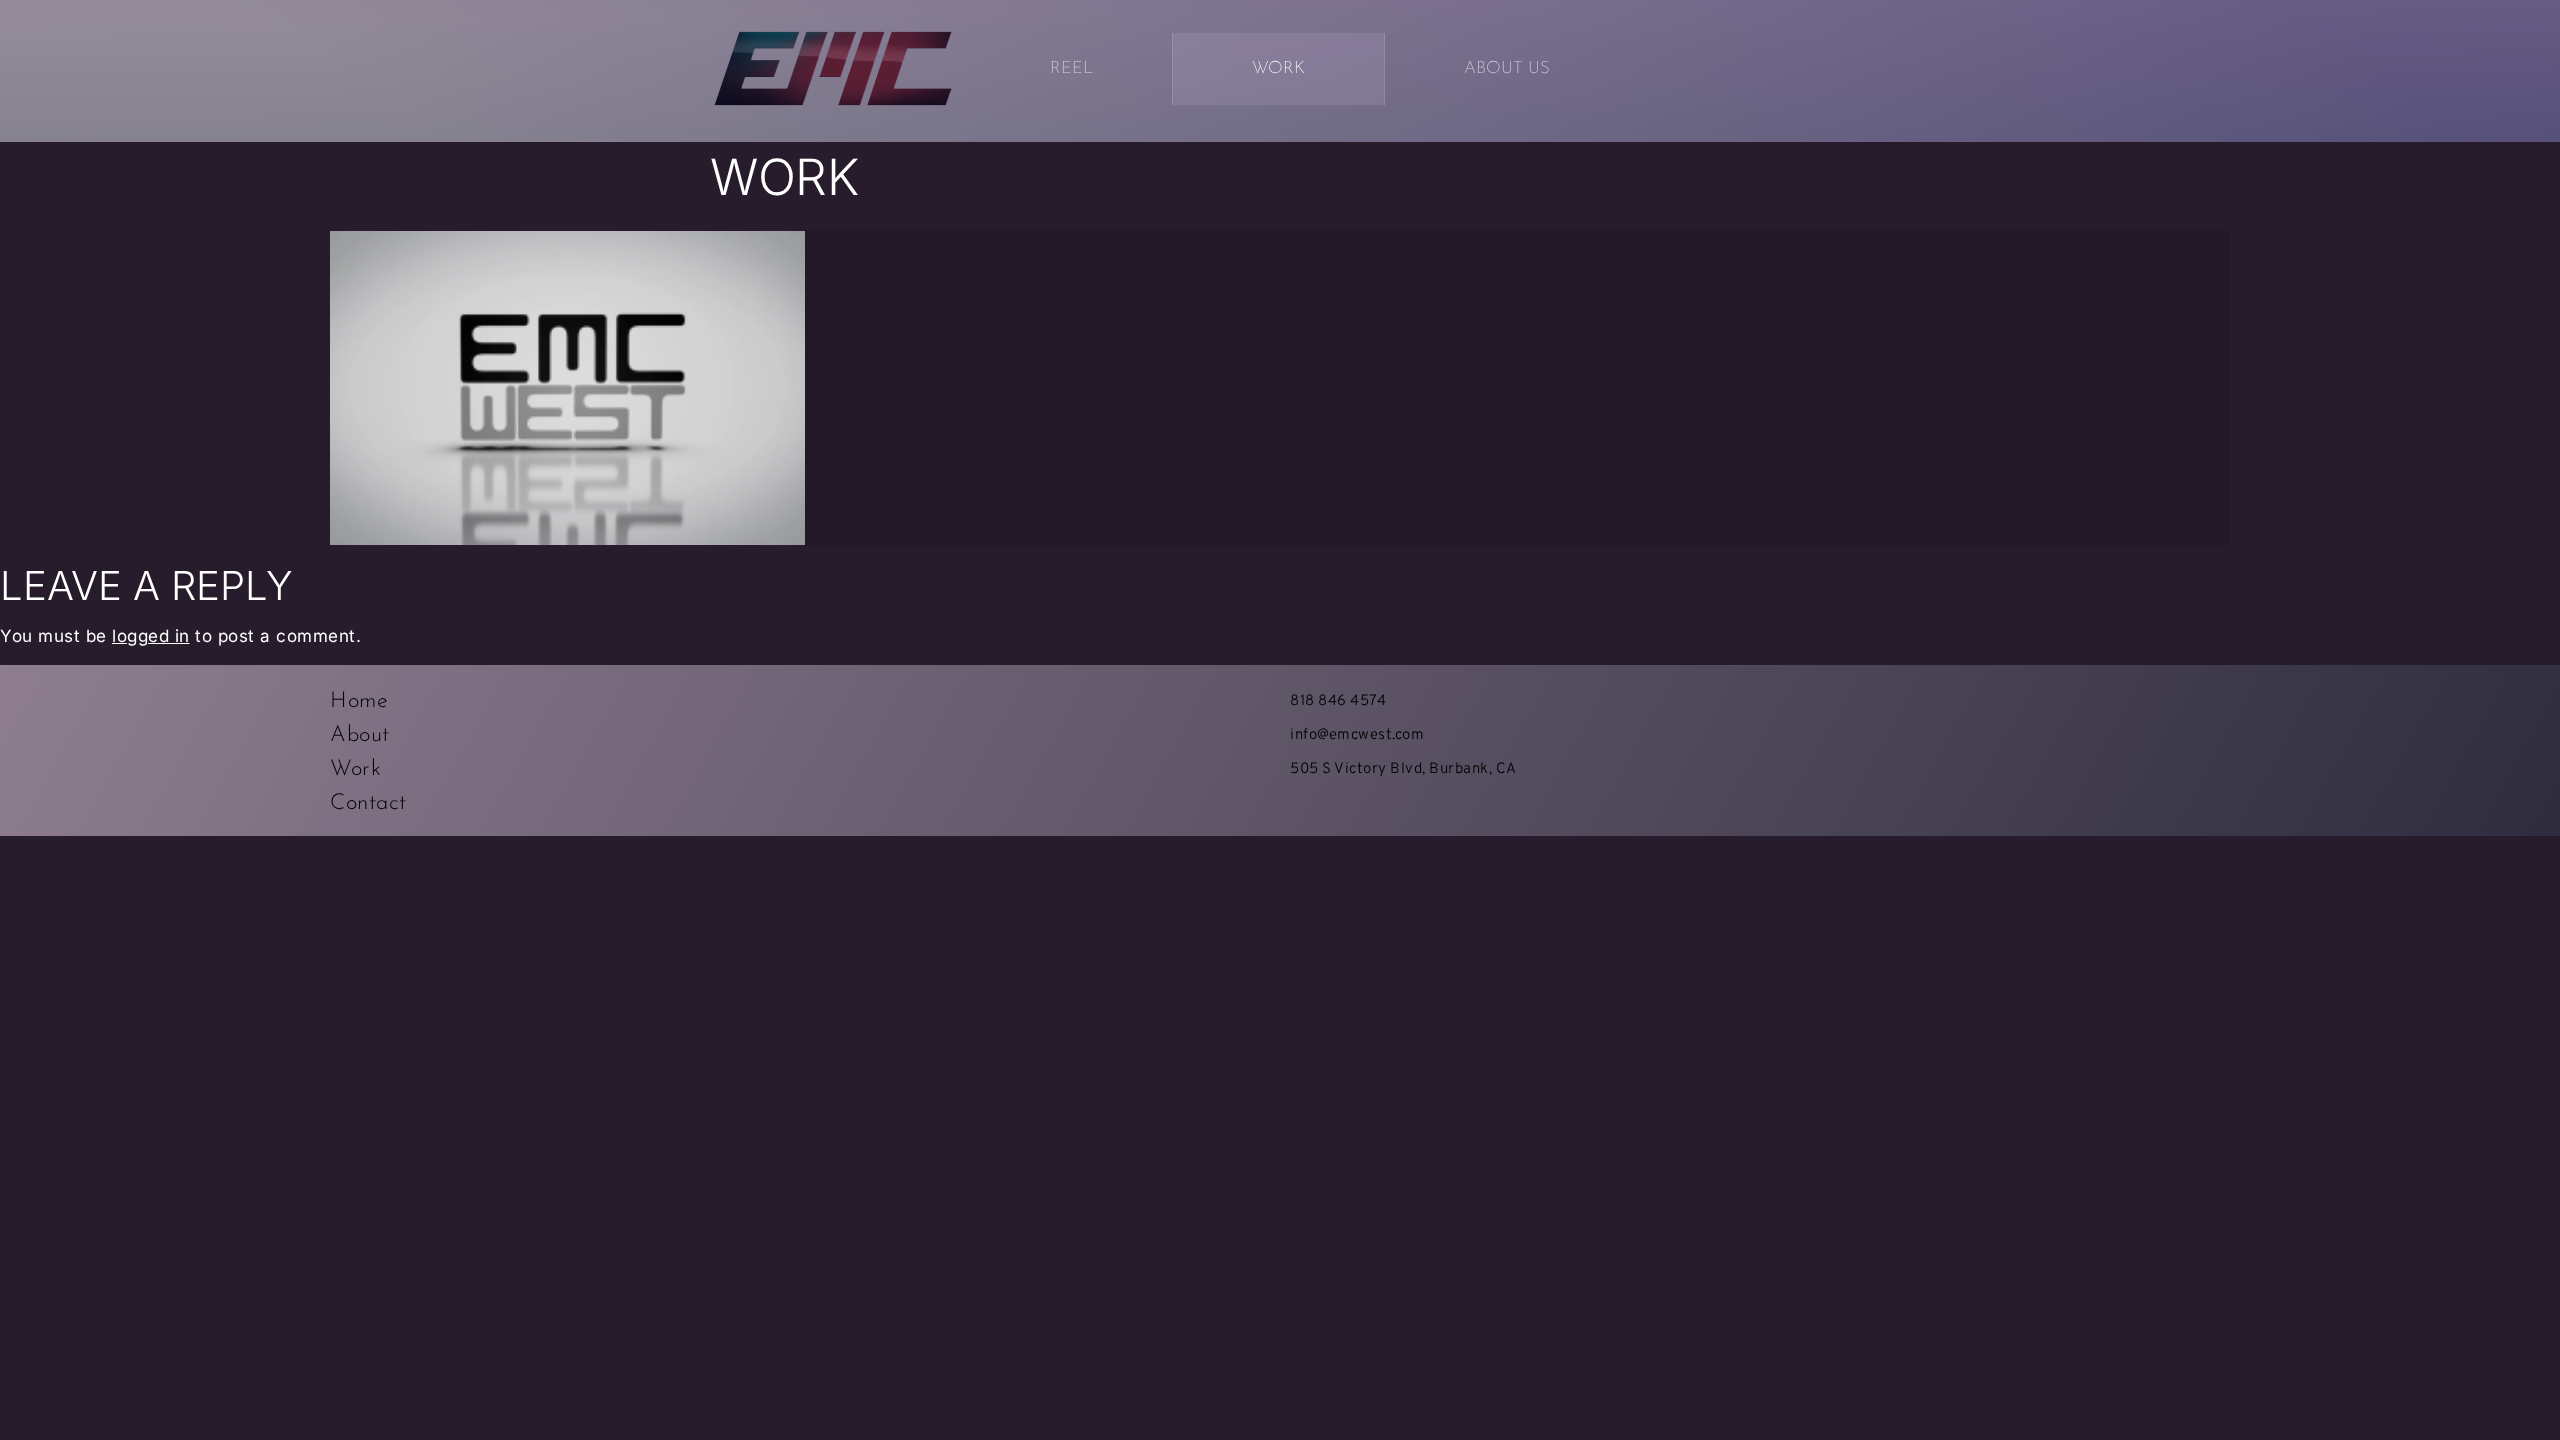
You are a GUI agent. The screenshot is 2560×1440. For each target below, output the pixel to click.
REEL (1071, 68)
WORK (1278, 68)
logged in (151, 636)
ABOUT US (1507, 68)
